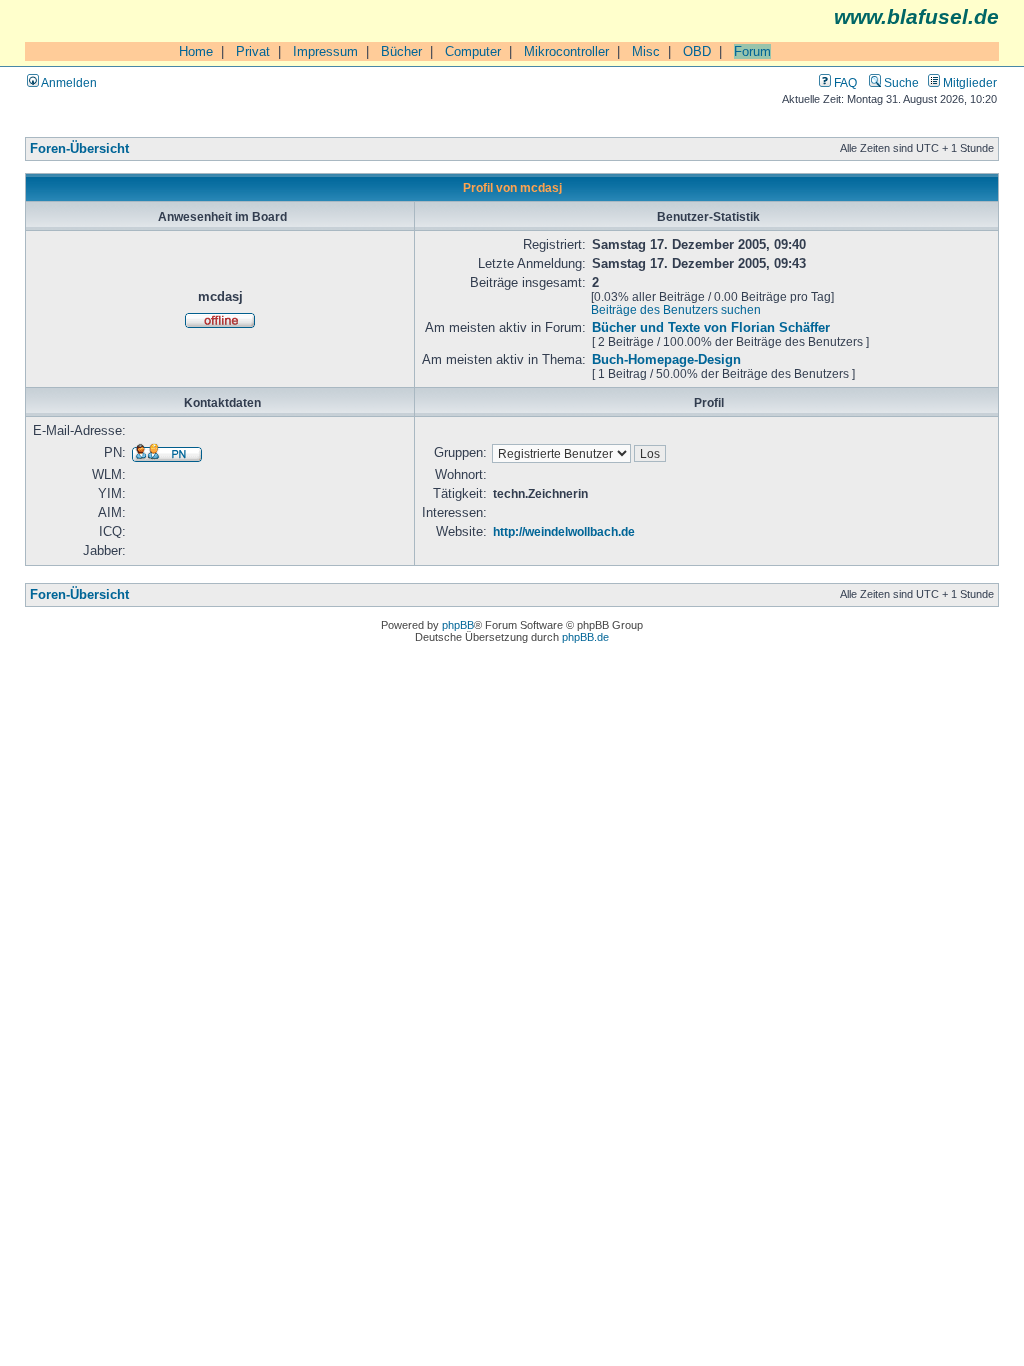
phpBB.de (585, 637)
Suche (900, 82)
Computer (473, 51)
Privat (253, 51)
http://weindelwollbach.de (564, 531)
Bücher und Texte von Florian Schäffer (711, 328)
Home (196, 51)
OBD (697, 51)
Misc (646, 51)
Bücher (401, 51)
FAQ (844, 82)
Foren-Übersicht (79, 149)
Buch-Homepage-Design (666, 360)
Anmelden (68, 82)
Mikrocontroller (566, 51)
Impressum (325, 51)
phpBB (458, 625)
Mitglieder (968, 82)
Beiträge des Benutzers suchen (676, 309)
